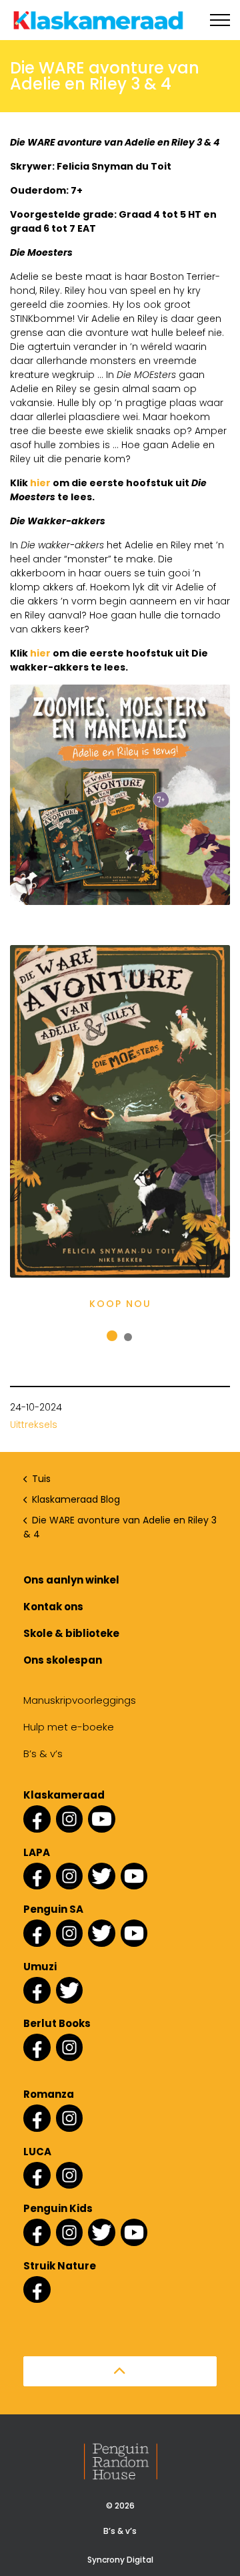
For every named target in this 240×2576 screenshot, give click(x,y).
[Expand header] (220, 20)
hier (40, 483)
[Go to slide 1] (112, 1336)
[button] (120, 2371)
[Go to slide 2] (128, 1337)
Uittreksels (34, 1425)
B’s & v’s (43, 1754)
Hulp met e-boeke (69, 1727)
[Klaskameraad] (98, 20)
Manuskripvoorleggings (80, 1700)
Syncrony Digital (120, 2560)
